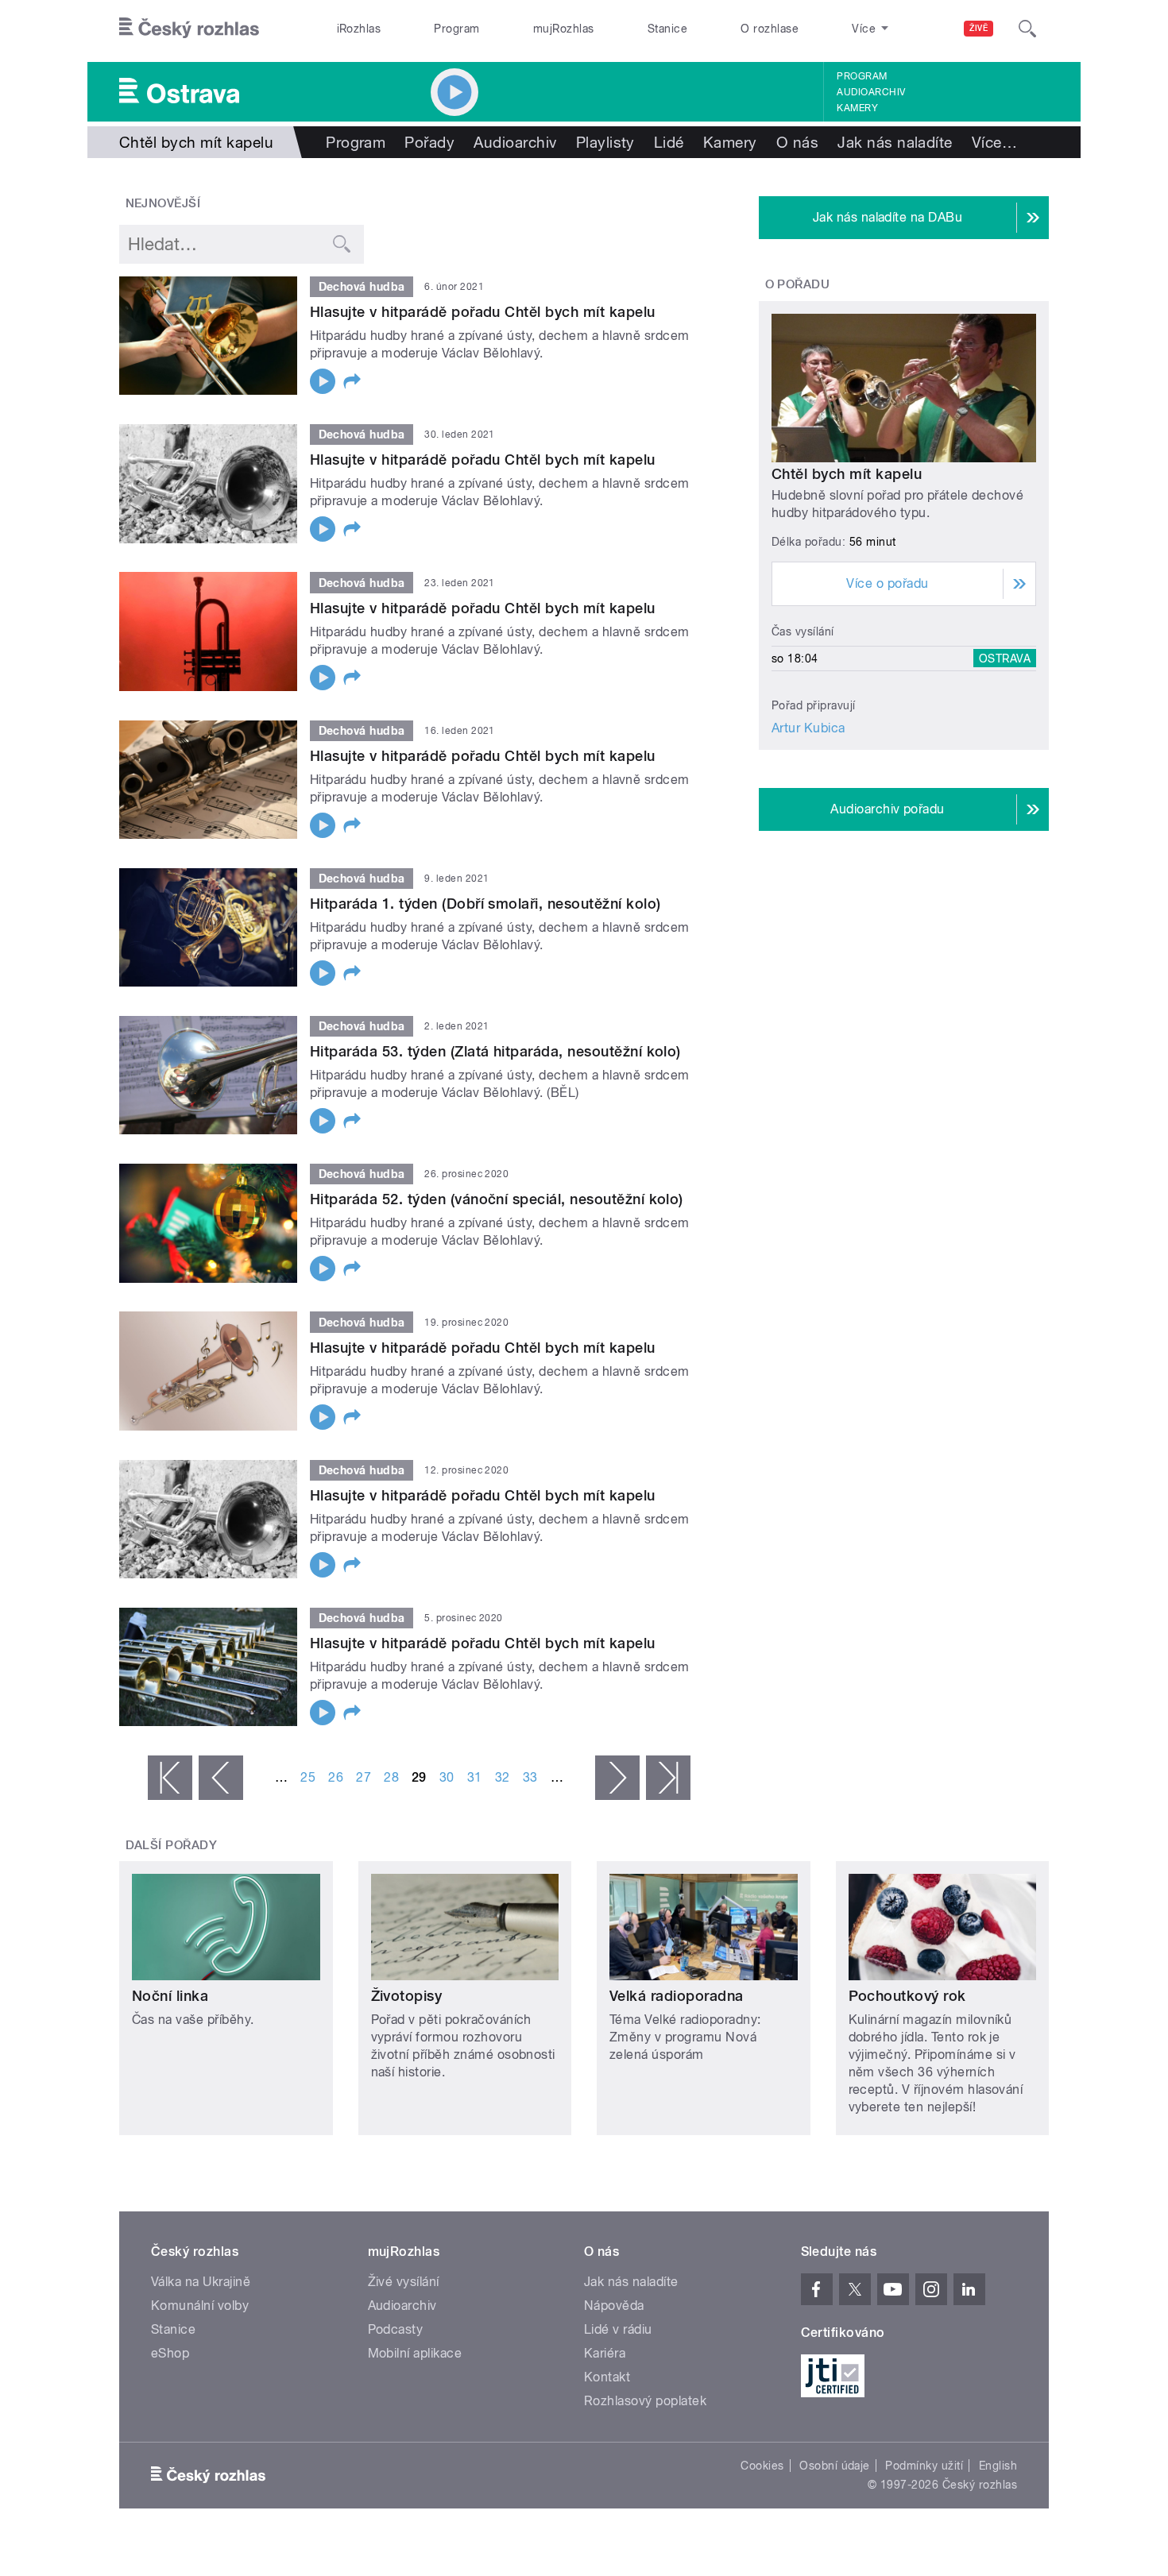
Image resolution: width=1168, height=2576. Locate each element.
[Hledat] (1027, 29)
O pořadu (798, 284)
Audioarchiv (871, 92)
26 (336, 1777)
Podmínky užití (924, 2466)
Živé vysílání (404, 2282)
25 (308, 1777)
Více (994, 142)
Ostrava (1005, 658)
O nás (797, 142)
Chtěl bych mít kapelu (847, 474)
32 (503, 1777)
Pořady (429, 142)
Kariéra (605, 2353)
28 (391, 1777)
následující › (617, 1778)
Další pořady (172, 1845)
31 (475, 1777)
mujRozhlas (564, 29)
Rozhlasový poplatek (645, 2401)
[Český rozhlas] (189, 29)
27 (364, 1777)
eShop (170, 2353)
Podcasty (396, 2329)
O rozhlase (770, 29)
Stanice (667, 29)
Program (456, 29)
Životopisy (407, 1996)
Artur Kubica (808, 728)
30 (447, 1777)
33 (530, 1777)
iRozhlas (359, 29)
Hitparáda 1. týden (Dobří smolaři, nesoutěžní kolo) (485, 904)
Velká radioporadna (677, 1996)
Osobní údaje (835, 2466)
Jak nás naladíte (895, 142)
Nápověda (614, 2306)
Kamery (857, 108)
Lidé (669, 142)
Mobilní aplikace (415, 2353)
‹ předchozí (221, 1778)
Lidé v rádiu (618, 2329)
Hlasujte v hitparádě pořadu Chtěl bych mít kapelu (483, 312)
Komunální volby (200, 2306)
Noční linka (170, 1996)
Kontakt (607, 2377)
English (998, 2466)
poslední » (668, 1778)
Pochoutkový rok (907, 1996)
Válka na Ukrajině (201, 2282)
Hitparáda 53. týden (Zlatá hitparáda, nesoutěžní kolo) (495, 1051)
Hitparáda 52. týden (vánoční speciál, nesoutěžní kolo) (497, 1199)
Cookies (762, 2466)
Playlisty (605, 142)
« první (170, 1778)
